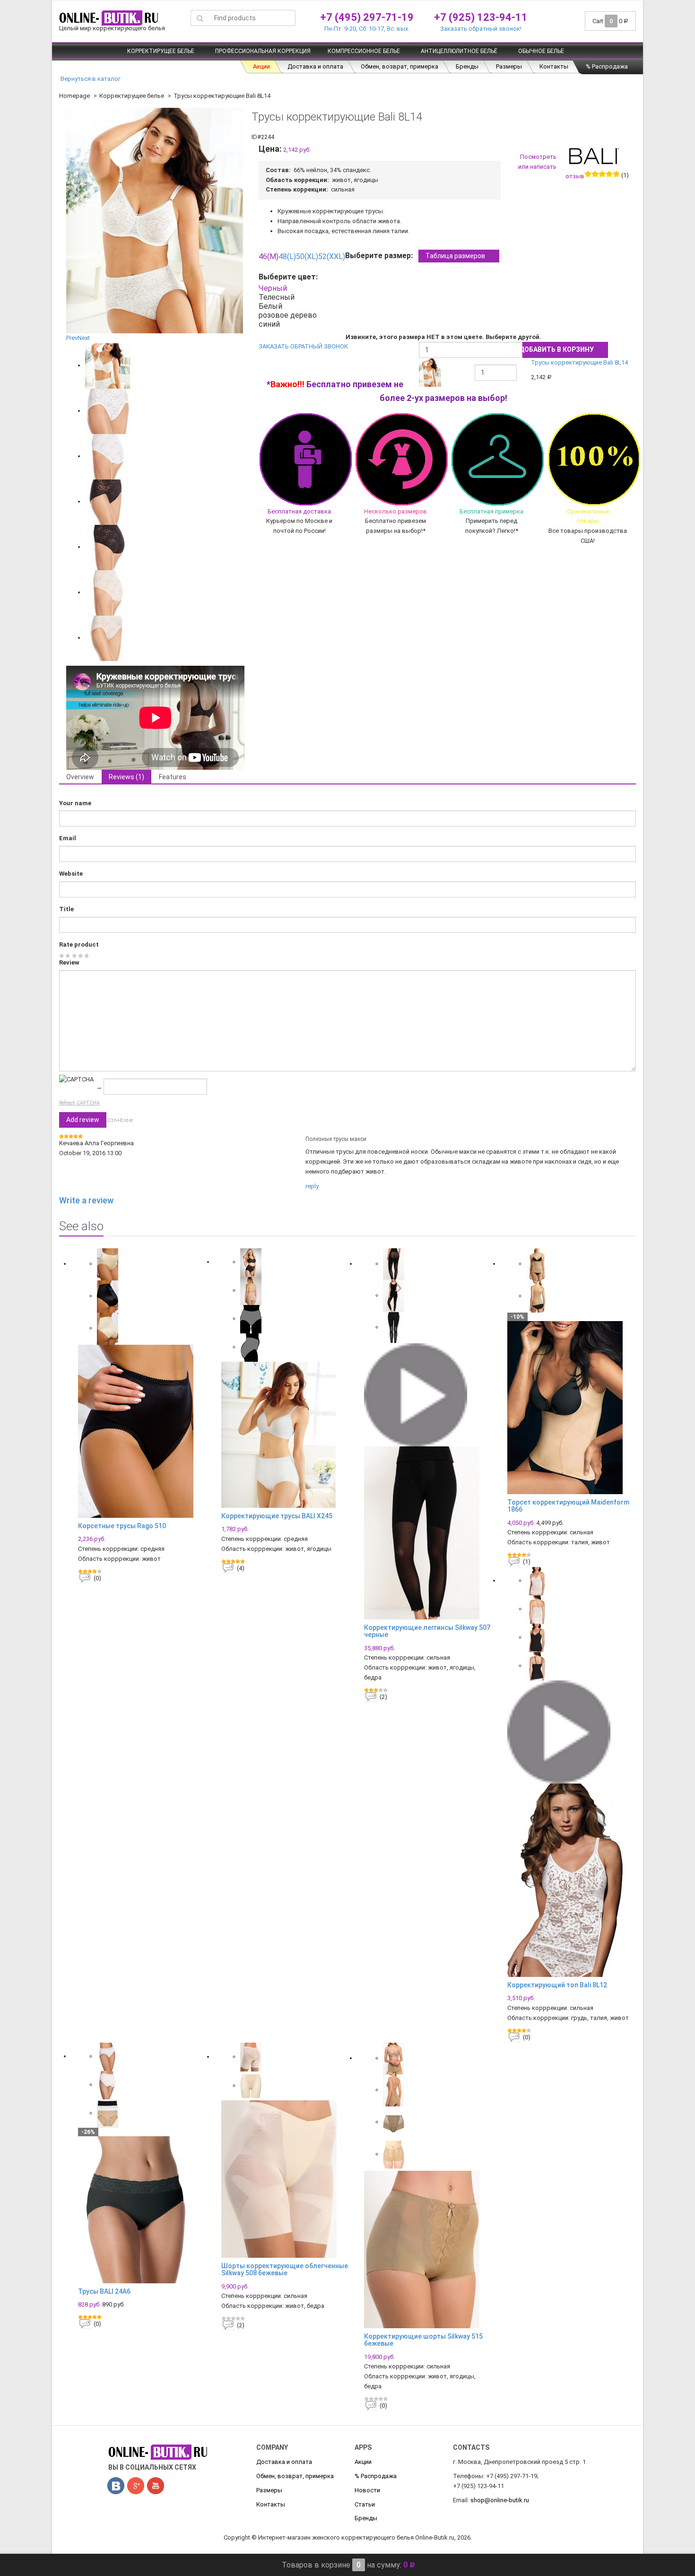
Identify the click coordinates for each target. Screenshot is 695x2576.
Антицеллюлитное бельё (459, 51)
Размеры (509, 66)
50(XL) (307, 257)
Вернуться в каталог (90, 79)
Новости (367, 2490)
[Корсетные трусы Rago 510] (143, 1431)
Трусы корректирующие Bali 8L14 (579, 362)
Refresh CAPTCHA (79, 1103)
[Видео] (416, 1394)
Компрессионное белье (364, 51)
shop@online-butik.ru (500, 2500)
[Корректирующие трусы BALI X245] (286, 1435)
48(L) (287, 257)
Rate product (79, 944)
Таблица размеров (455, 256)
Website (71, 874)
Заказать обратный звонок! (481, 29)
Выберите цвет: (290, 277)
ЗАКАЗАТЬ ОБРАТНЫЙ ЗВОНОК (303, 346)
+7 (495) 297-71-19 (367, 17)
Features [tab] (173, 777)
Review (69, 962)
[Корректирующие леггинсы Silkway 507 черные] (429, 1533)
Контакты (554, 66)
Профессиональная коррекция (263, 51)
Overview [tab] (80, 777)
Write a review (86, 1200)
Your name (75, 803)
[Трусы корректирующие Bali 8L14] (108, 365)
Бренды (467, 66)
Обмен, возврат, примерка (400, 66)
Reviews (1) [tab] (126, 777)
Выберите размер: (415, 256)
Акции (261, 66)
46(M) (269, 257)
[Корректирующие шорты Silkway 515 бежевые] (429, 2250)
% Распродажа (607, 66)
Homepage (74, 96)
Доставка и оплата (315, 66)
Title (66, 909)
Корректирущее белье (161, 51)
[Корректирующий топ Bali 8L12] (572, 1880)
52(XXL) (332, 257)
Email (68, 838)
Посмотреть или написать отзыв (551, 167)
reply (312, 1186)
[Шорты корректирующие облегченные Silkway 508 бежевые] (286, 2179)
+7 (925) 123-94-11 (481, 17)
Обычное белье (541, 51)
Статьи (365, 2504)
